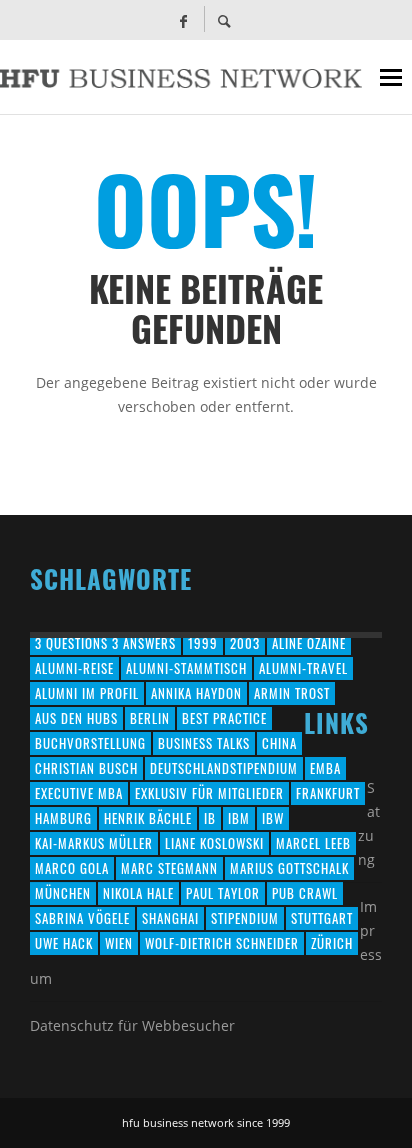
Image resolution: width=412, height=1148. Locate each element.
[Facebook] (183, 20)
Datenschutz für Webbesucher (132, 1025)
